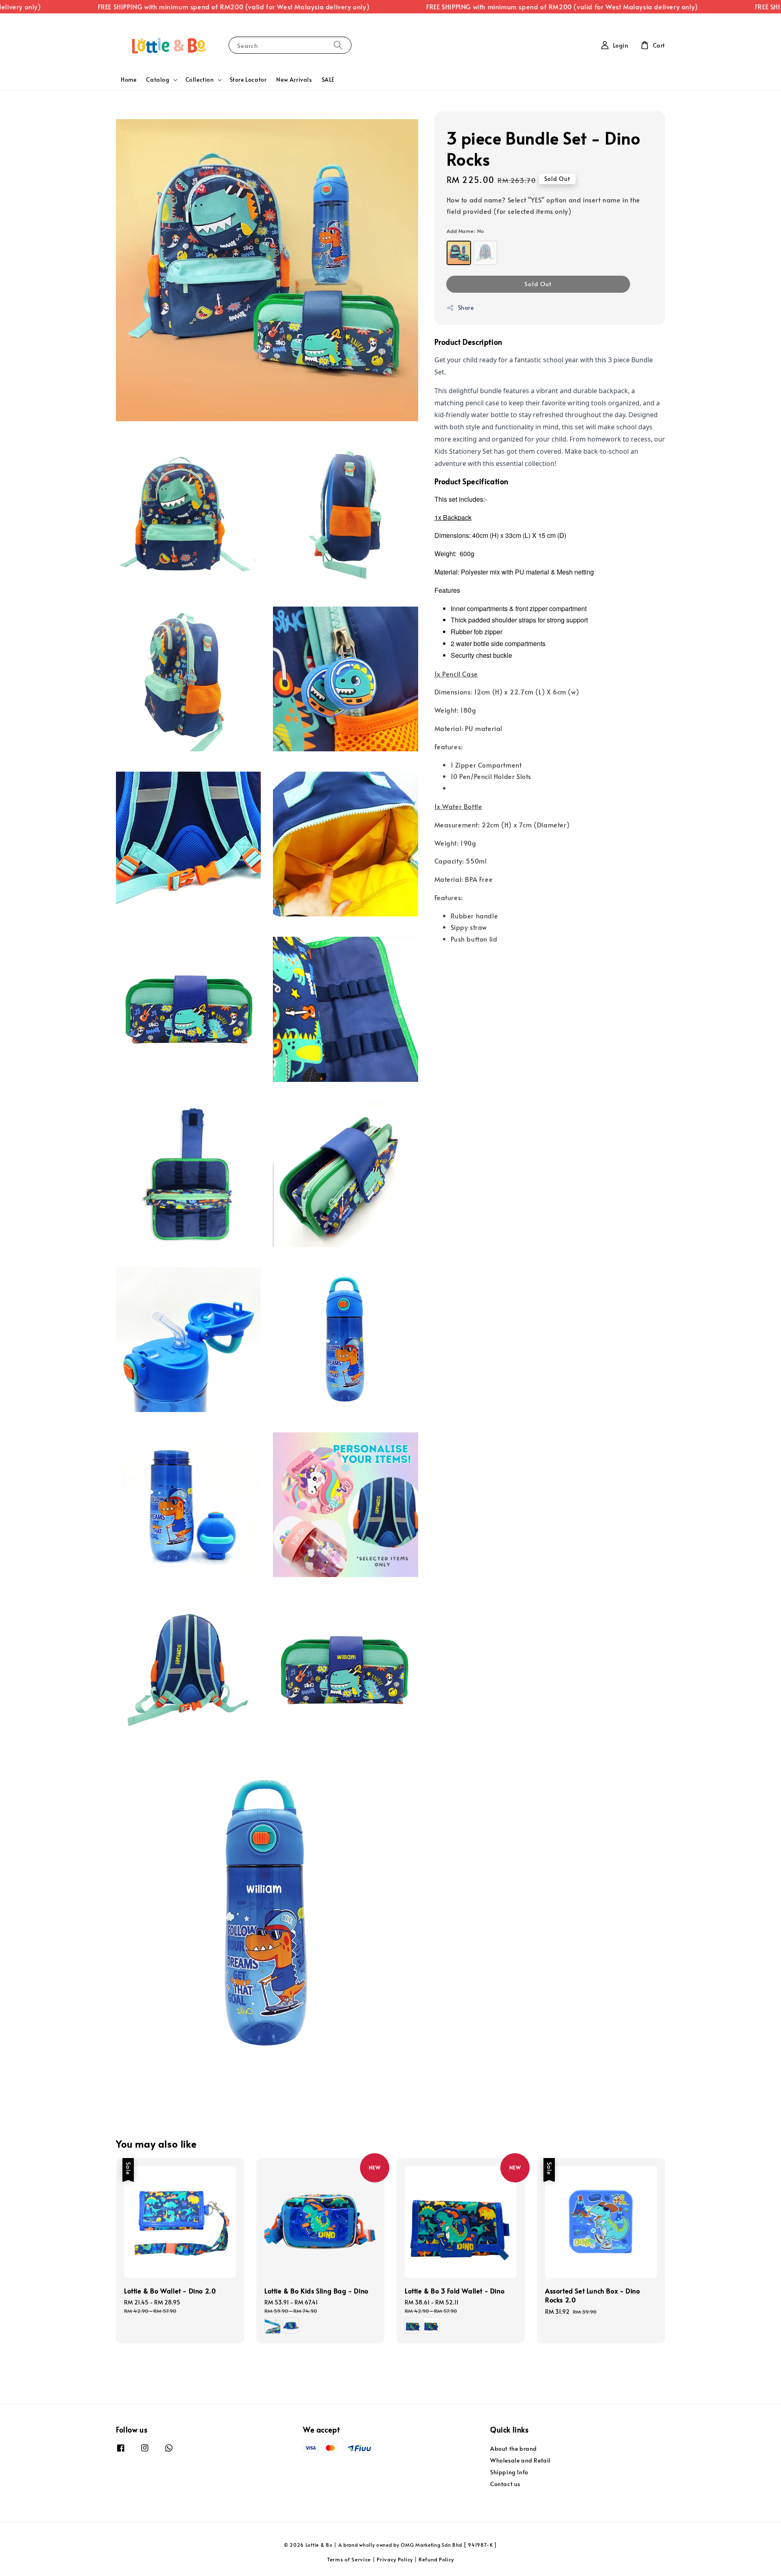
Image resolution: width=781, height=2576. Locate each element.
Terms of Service (349, 2559)
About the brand (514, 2449)
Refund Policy (436, 2559)
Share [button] (466, 308)
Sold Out (538, 284)
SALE (328, 79)
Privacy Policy (395, 2559)
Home (129, 79)
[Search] (338, 45)
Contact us (505, 2484)
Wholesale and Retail (520, 2460)
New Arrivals (294, 79)
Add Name (465, 231)
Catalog (158, 80)
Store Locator (248, 79)
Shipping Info (509, 2472)
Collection (200, 80)
